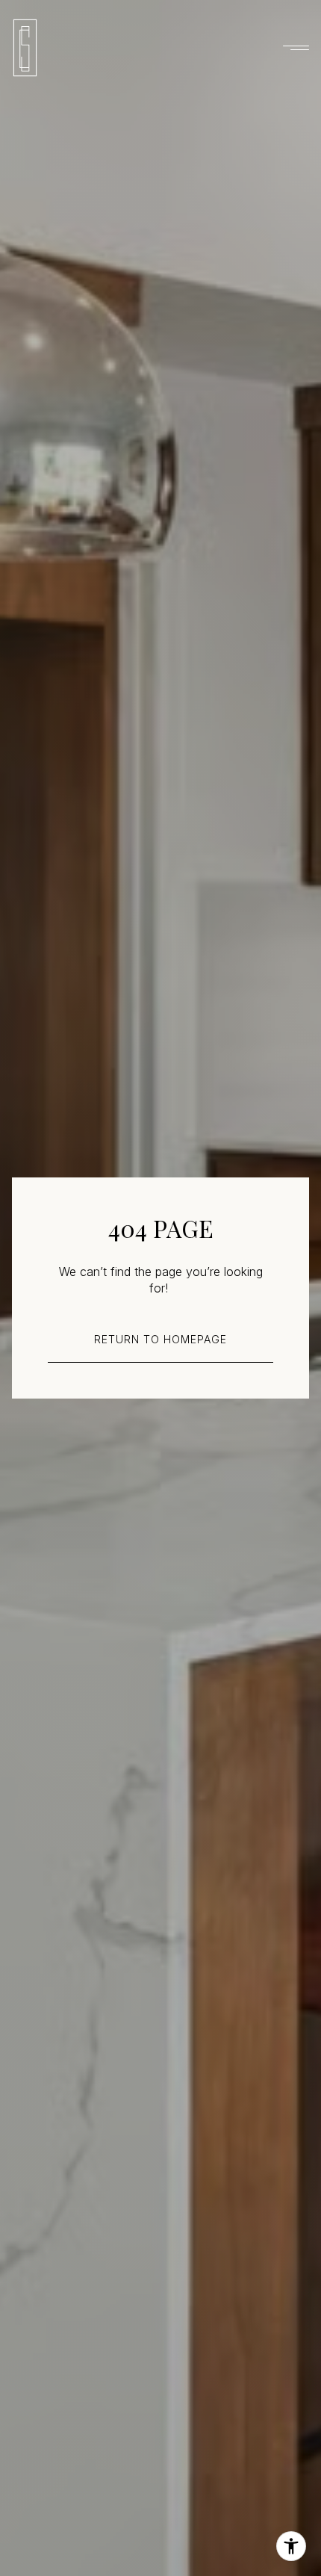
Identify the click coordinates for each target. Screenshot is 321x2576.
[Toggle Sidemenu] (294, 48)
